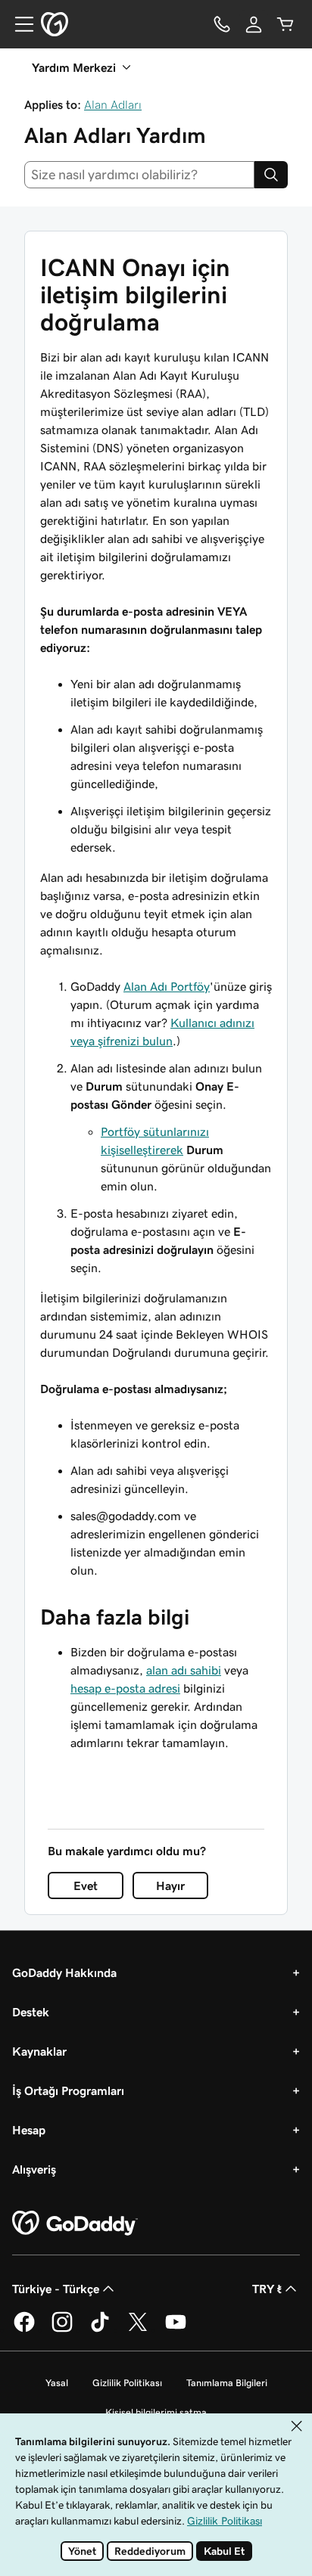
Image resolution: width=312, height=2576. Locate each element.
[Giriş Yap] (254, 24)
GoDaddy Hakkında (64, 1972)
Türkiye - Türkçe (56, 2289)
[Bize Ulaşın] (222, 24)
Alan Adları (113, 104)
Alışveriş (34, 2169)
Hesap (29, 2130)
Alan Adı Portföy (167, 986)
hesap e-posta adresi (125, 1688)
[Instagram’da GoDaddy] (62, 2329)
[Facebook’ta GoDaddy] (24, 2329)
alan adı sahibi (184, 1670)
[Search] (271, 175)
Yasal (57, 2383)
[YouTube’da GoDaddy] (176, 2329)
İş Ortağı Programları (68, 2090)
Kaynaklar (39, 2051)
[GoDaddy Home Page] (75, 2224)
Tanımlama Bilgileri (227, 2383)
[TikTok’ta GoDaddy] (100, 2329)
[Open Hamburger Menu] (18, 24)
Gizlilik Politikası (127, 2383)
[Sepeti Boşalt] (285, 24)
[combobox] (139, 175)
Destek (31, 2012)
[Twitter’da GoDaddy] (138, 2329)
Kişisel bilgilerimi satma (156, 2412)
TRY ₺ (267, 2289)
